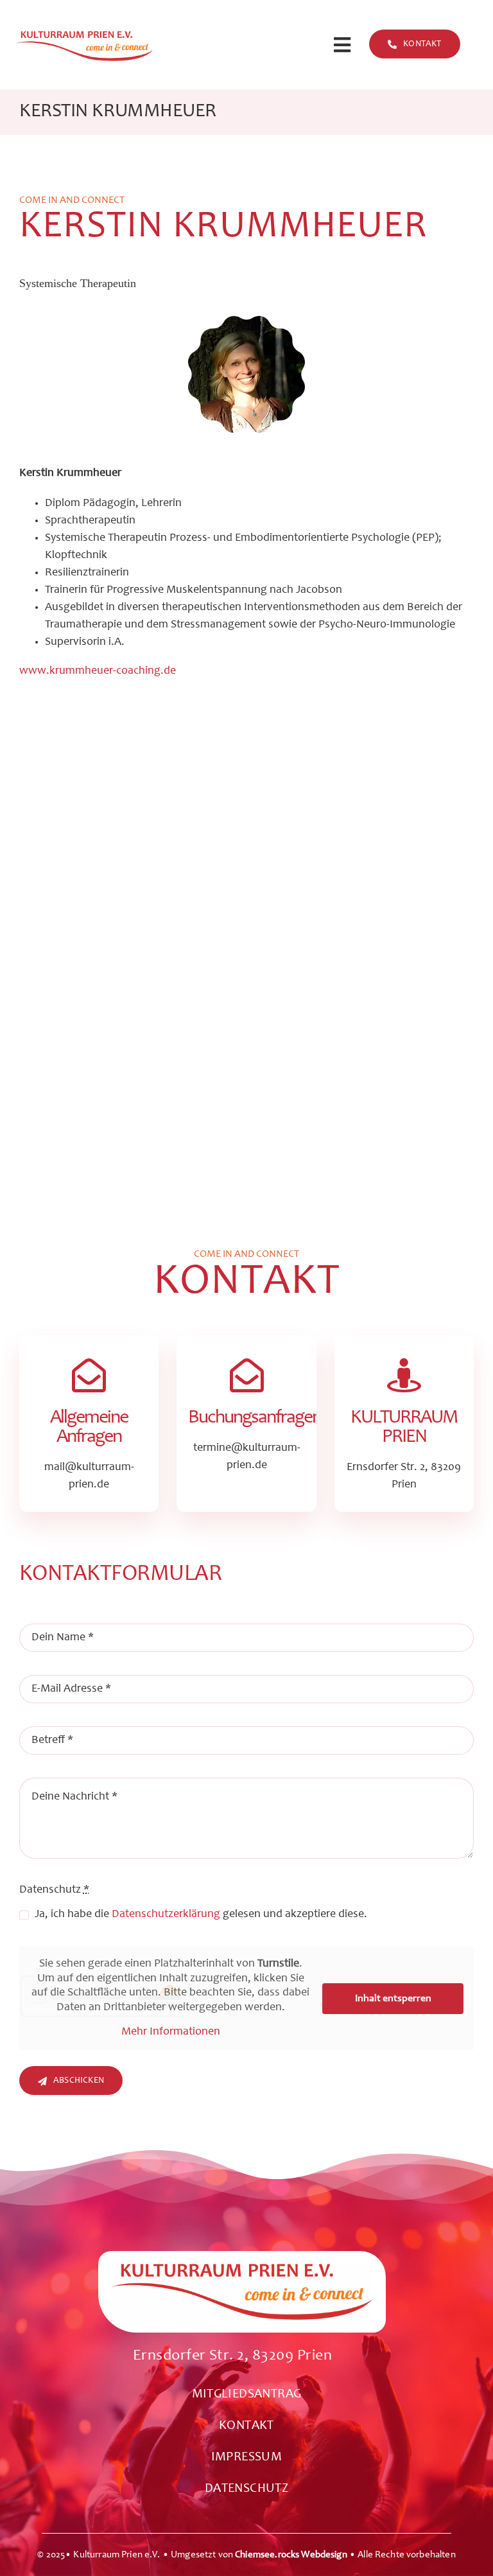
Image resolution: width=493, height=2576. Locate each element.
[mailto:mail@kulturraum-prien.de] (89, 1424)
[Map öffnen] (242, 2310)
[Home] (82, 45)
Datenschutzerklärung (166, 1914)
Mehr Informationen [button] (171, 2032)
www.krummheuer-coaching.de (98, 671)
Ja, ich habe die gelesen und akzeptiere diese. (201, 1914)
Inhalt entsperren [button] (393, 1999)
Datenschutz (54, 1890)
